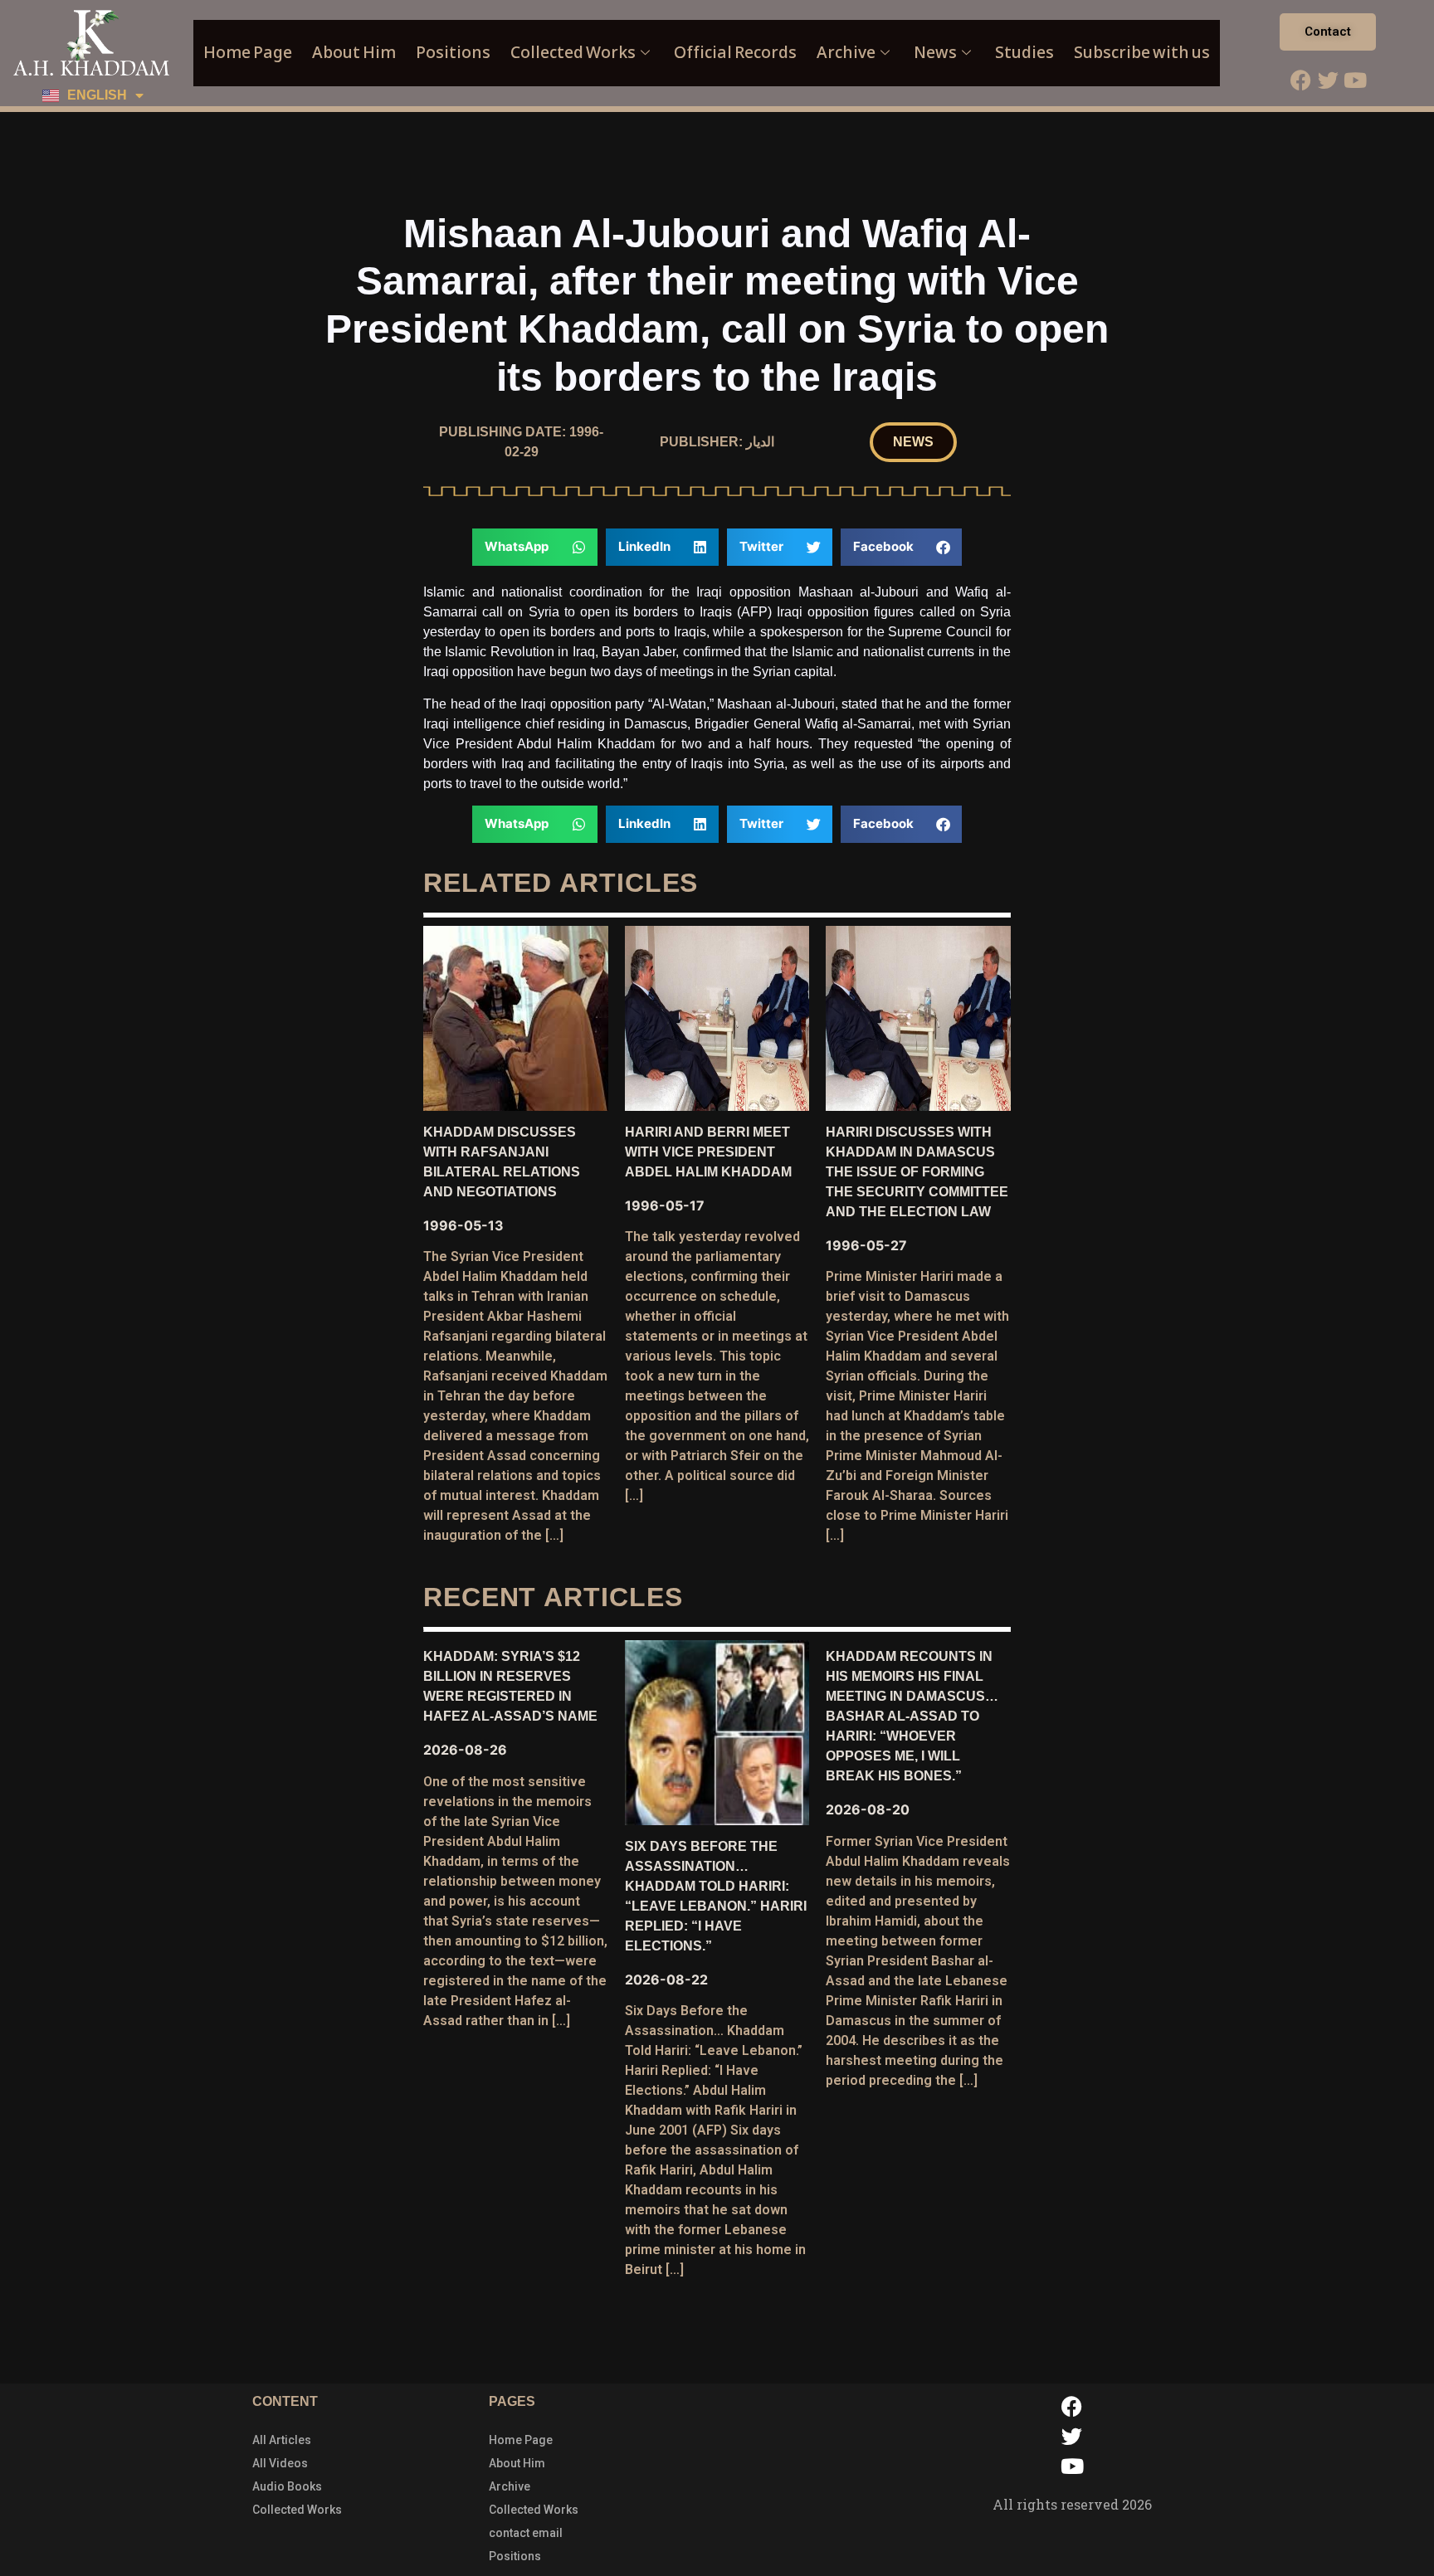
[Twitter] (1328, 80)
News (935, 53)
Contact (1328, 32)
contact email (526, 2533)
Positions (453, 53)
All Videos (280, 2463)
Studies (1024, 53)
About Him (354, 53)
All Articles (282, 2440)
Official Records (735, 53)
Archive (846, 53)
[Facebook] (1300, 80)
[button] (913, 442)
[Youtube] (1355, 80)
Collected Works (573, 53)
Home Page (248, 53)
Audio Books (287, 2486)
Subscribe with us (1142, 53)
